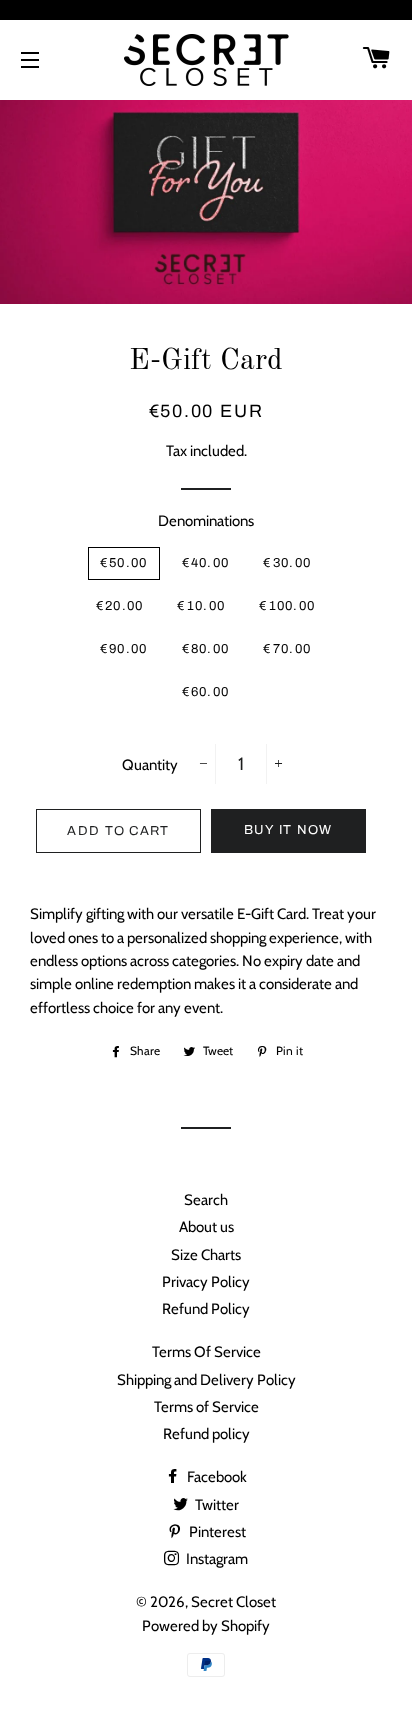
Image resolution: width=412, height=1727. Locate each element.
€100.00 (287, 606)
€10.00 (201, 606)
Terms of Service (206, 1407)
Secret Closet (233, 1602)
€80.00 (206, 649)
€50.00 (124, 563)
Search (206, 1200)
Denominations (206, 521)
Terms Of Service (206, 1352)
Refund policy (206, 1434)
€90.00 (124, 649)
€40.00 (206, 563)
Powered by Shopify (206, 1626)
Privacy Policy (206, 1282)
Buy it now (288, 830)
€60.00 (206, 692)
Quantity (150, 765)
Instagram (215, 1559)
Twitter (215, 1505)
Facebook (215, 1477)
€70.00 (287, 649)
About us (206, 1227)
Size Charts (206, 1255)
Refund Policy (206, 1309)
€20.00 (120, 606)
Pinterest (216, 1532)
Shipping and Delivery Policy (206, 1380)
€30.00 (287, 563)
